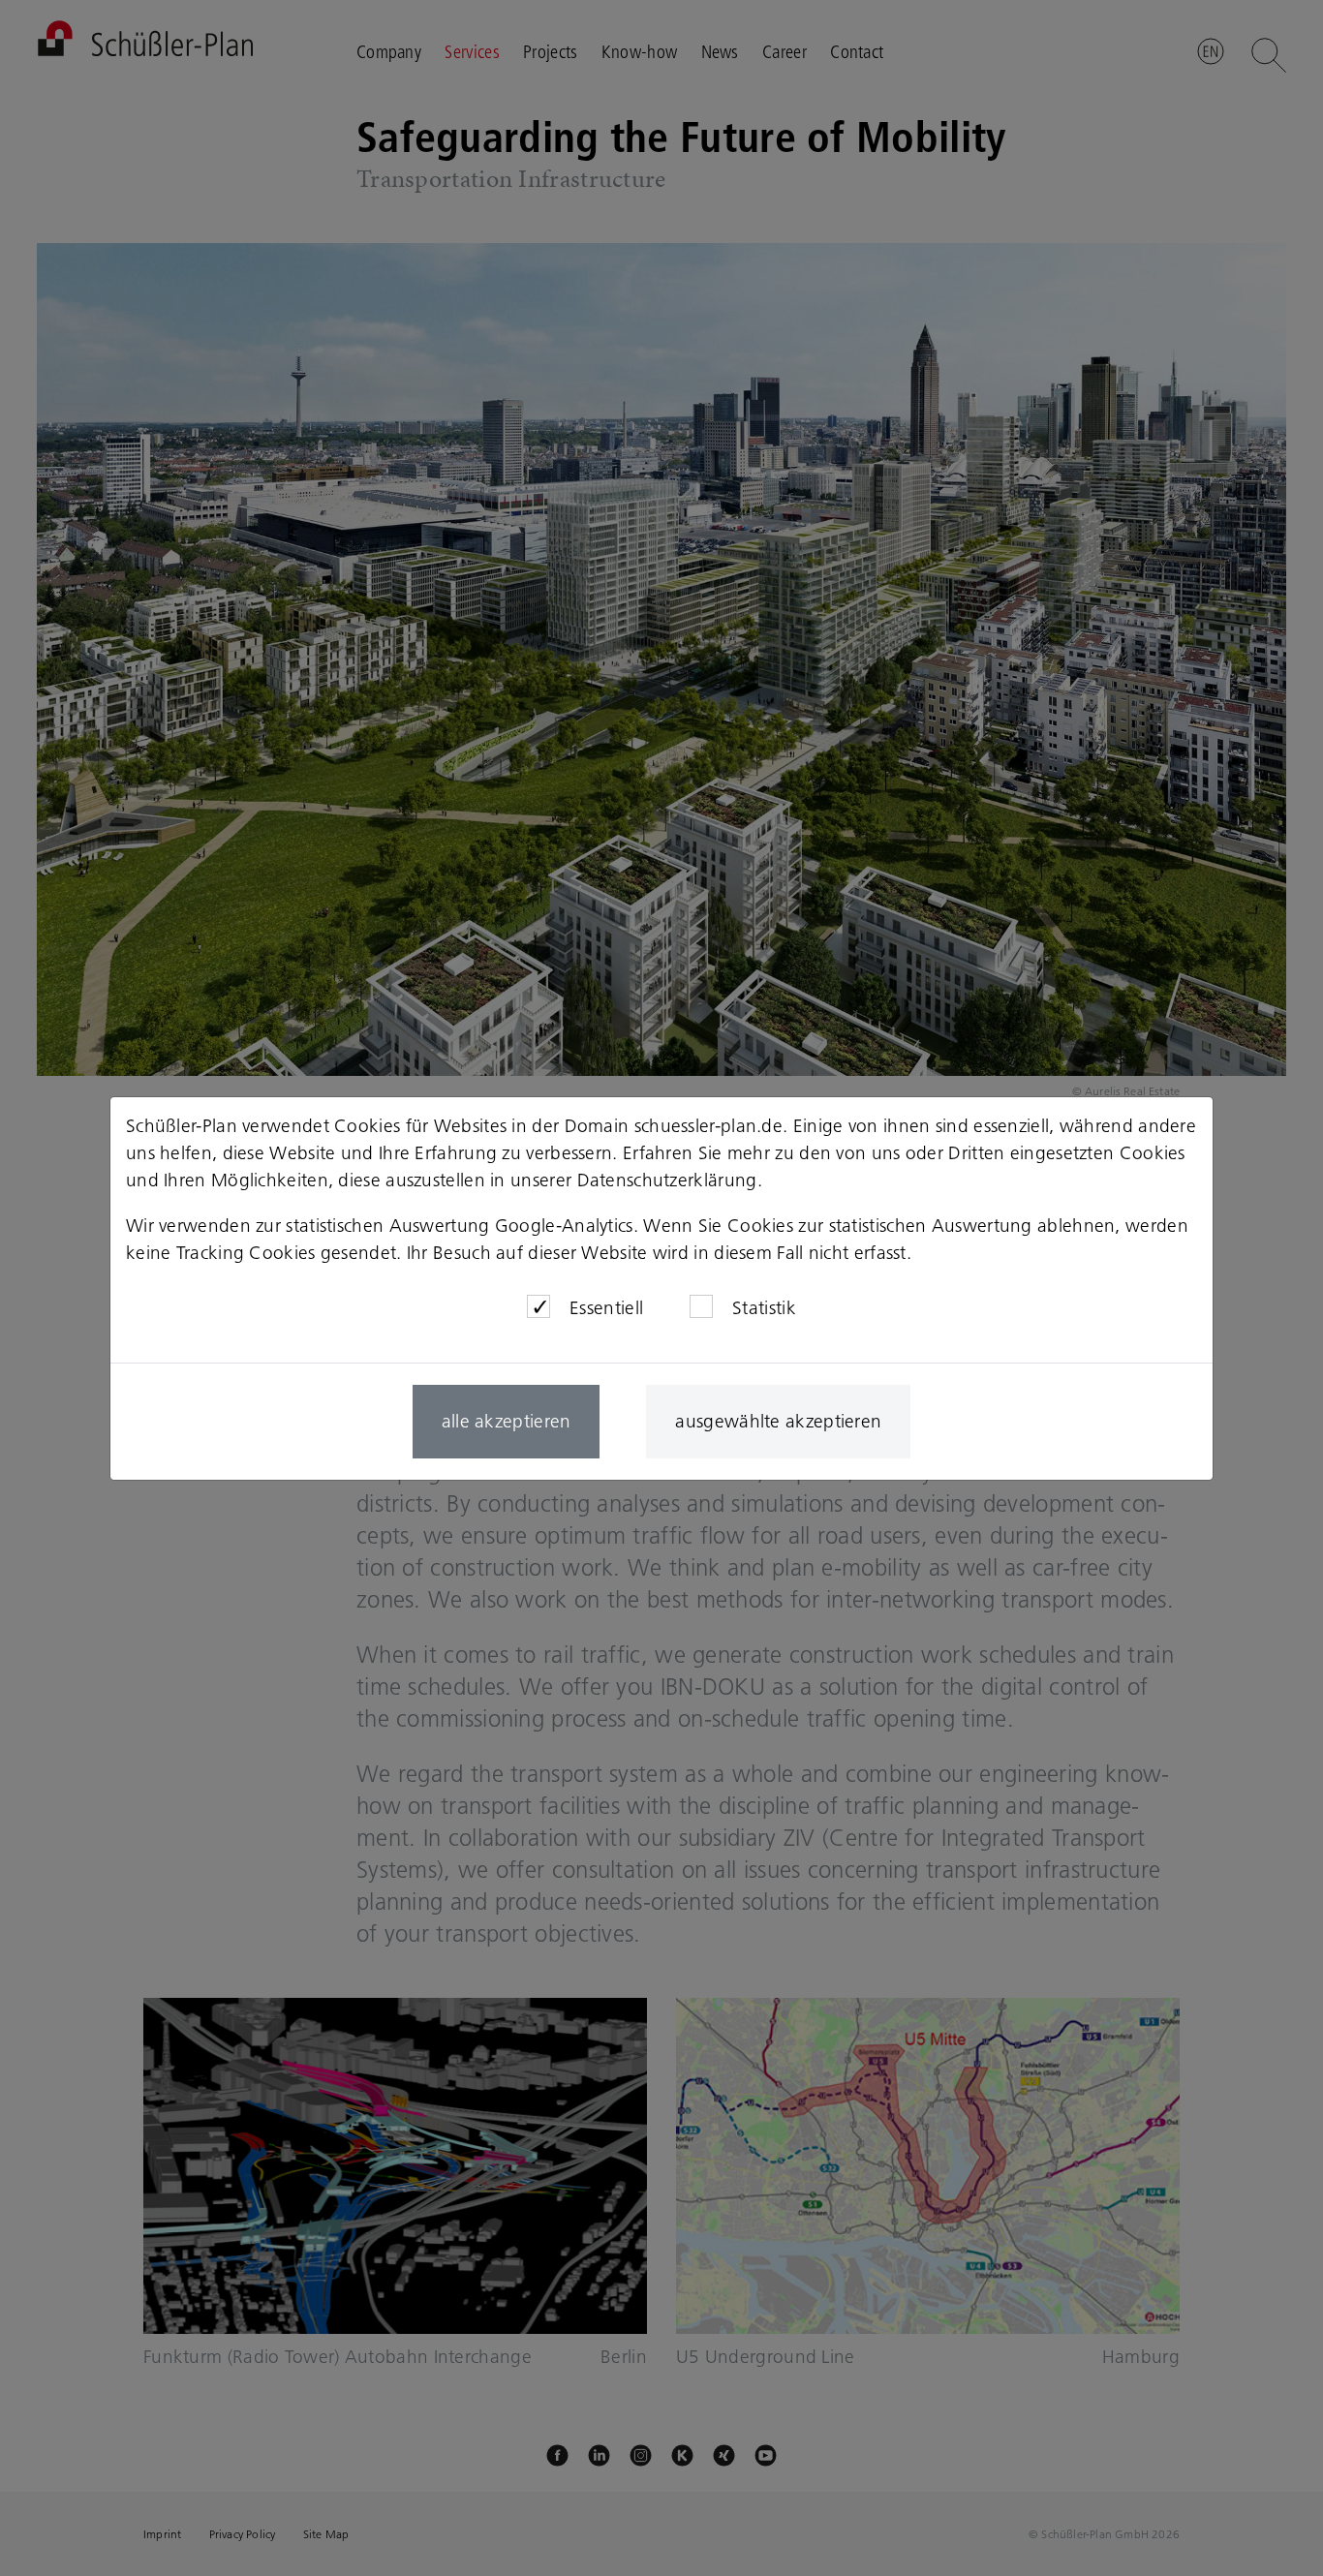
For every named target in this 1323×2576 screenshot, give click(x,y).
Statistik (764, 1308)
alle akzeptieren (507, 1421)
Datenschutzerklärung (667, 1180)
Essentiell (606, 1308)
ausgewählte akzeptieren (778, 1421)
